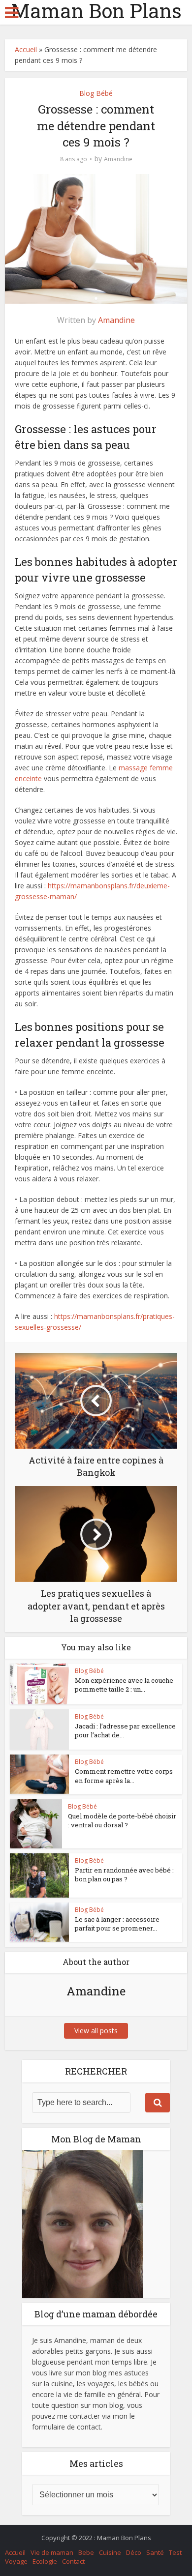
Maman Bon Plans (96, 11)
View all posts (96, 2031)
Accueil (26, 49)
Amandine (118, 159)
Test (175, 2552)
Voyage (16, 2561)
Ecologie (45, 2561)
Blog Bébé (96, 93)
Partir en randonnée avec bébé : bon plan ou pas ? (124, 1874)
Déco (134, 2552)
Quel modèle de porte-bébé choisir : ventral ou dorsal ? (122, 1820)
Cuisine (110, 2552)
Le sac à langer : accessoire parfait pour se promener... (117, 1924)
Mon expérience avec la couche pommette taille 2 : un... (124, 1685)
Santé (155, 2552)
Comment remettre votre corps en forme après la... (124, 1776)
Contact (73, 2561)
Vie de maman (52, 2552)
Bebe (86, 2552)
